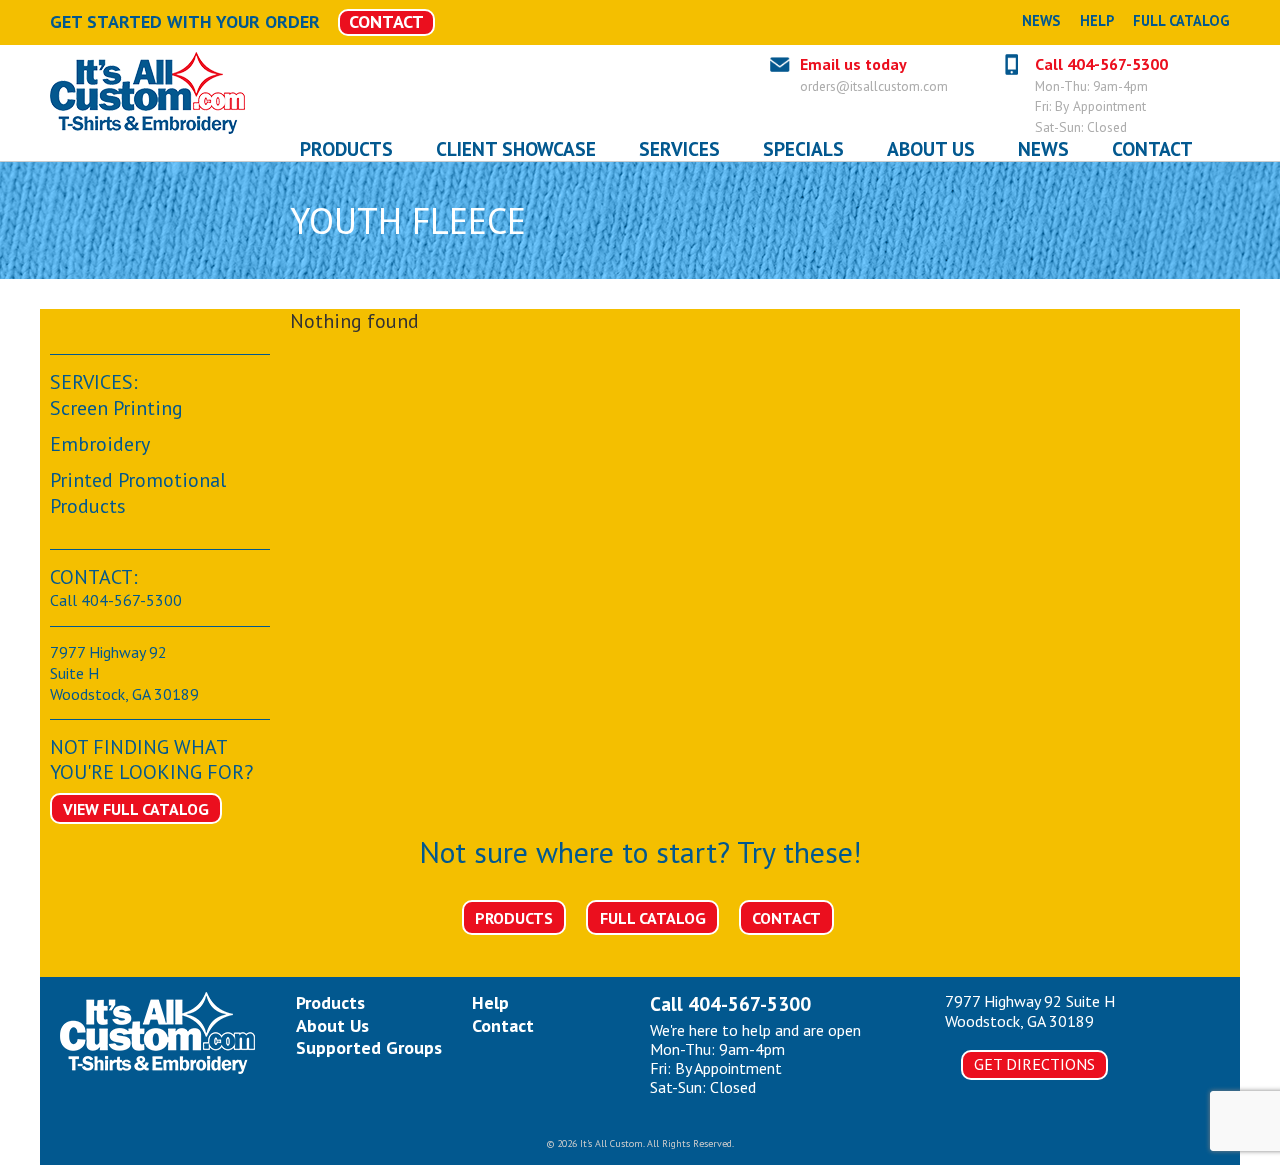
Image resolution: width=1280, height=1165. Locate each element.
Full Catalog (1181, 20)
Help (1097, 20)
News (1041, 20)
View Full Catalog (136, 809)
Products (514, 918)
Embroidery (100, 444)
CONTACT (386, 21)
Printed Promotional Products (138, 493)
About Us (332, 1025)
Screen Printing (116, 408)
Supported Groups (369, 1047)
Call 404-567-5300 (1101, 64)
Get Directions (1034, 1064)
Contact (786, 918)
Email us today (853, 64)
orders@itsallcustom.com (874, 86)
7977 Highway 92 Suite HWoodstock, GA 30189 (1030, 1010)
